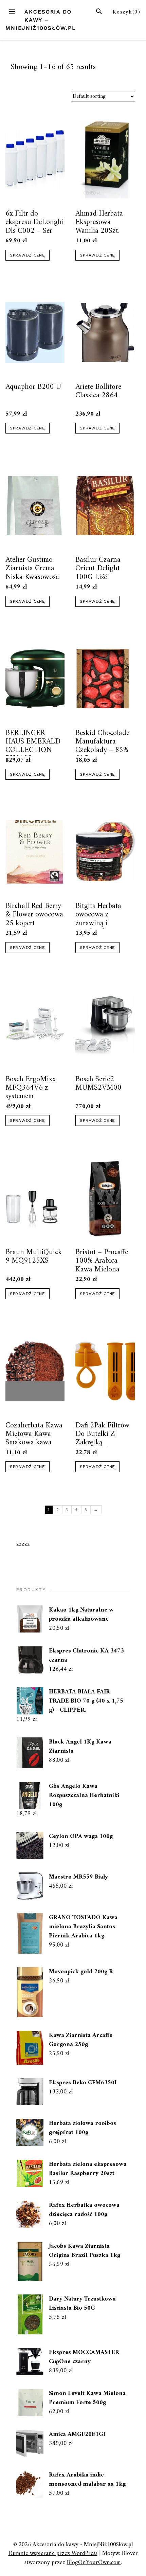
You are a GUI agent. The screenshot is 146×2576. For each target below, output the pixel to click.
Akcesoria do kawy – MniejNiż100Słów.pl (41, 20)
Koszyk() (127, 12)
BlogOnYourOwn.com (94, 2563)
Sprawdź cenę (28, 255)
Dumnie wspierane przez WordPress (53, 2553)
